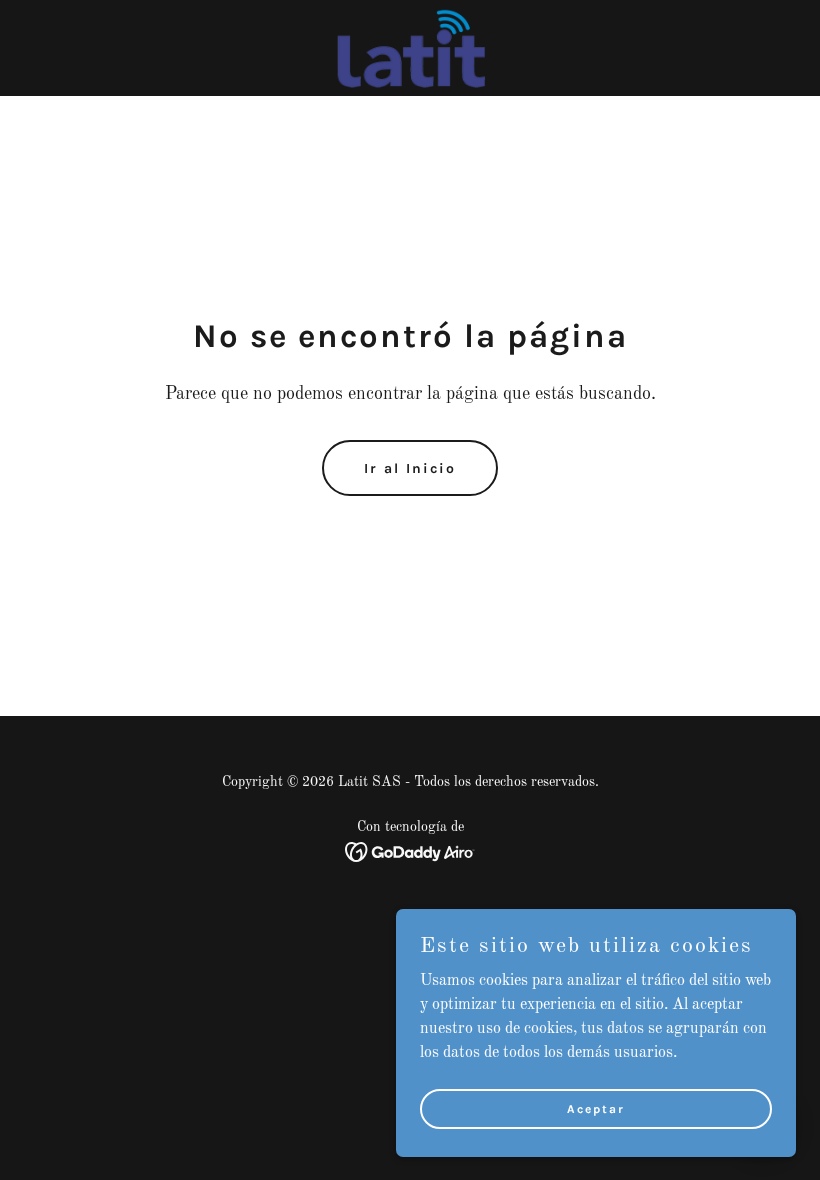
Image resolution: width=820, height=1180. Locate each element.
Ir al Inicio (410, 468)
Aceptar (596, 1108)
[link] (409, 48)
